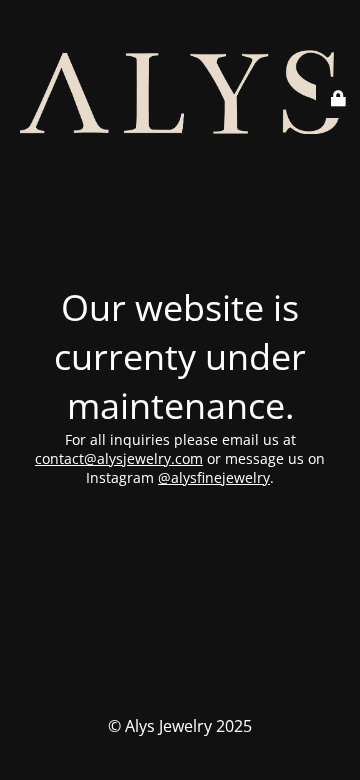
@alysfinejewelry (214, 477)
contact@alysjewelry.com (119, 458)
